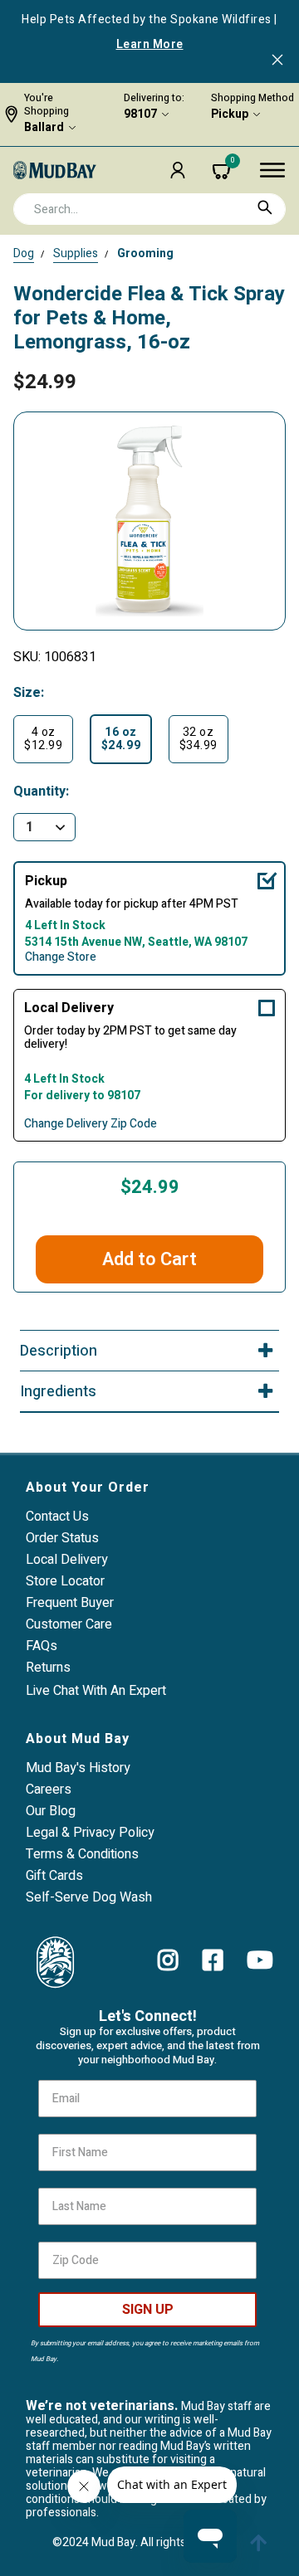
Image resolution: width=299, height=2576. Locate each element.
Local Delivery (69, 1008)
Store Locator (65, 1581)
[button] (178, 170)
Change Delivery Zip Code (91, 1124)
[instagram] (168, 1960)
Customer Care (69, 1624)
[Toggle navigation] (272, 170)
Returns (48, 1668)
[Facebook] (213, 1960)
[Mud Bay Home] (55, 169)
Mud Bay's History (78, 1768)
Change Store (61, 957)
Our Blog (51, 1811)
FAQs (42, 1646)
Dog (24, 253)
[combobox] (149, 209)
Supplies (76, 253)
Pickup (230, 114)
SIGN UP (148, 2310)
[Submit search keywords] (265, 207)
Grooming (145, 253)
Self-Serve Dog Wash (89, 1897)
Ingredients (58, 1392)
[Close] (277, 61)
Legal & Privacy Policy (90, 1833)
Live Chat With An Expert (96, 1691)
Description (59, 1351)
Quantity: (41, 792)
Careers (49, 1790)
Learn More (150, 45)
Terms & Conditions (82, 1854)
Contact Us (57, 1517)
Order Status (62, 1538)
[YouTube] (260, 1960)
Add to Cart (149, 1259)
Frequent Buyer (70, 1603)
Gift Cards (54, 1876)
